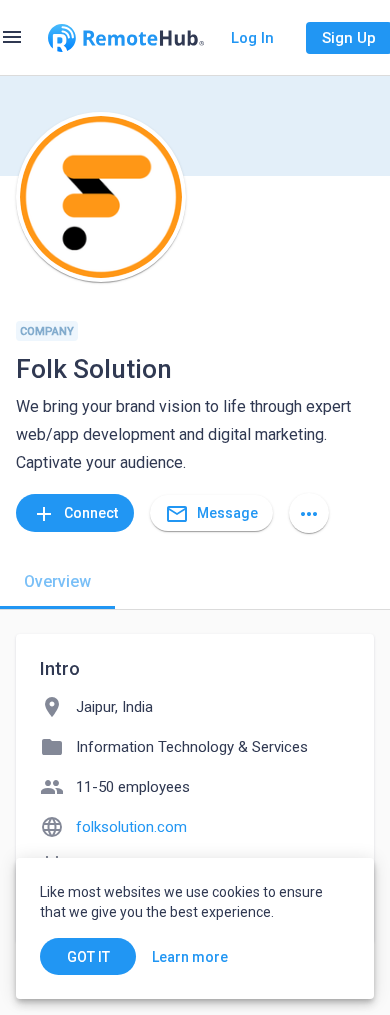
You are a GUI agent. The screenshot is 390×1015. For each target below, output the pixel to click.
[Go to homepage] (126, 38)
